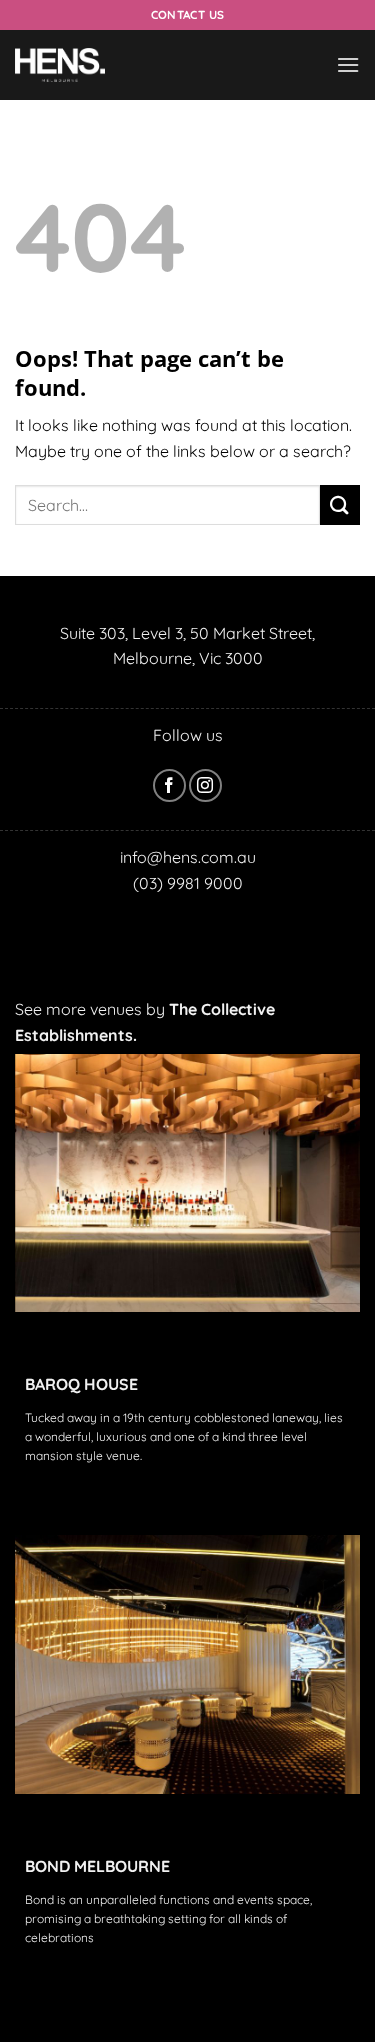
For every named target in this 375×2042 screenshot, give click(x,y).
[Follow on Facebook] (169, 785)
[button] (348, 64)
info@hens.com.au (188, 857)
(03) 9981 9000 (188, 883)
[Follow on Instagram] (205, 785)
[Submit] (340, 504)
